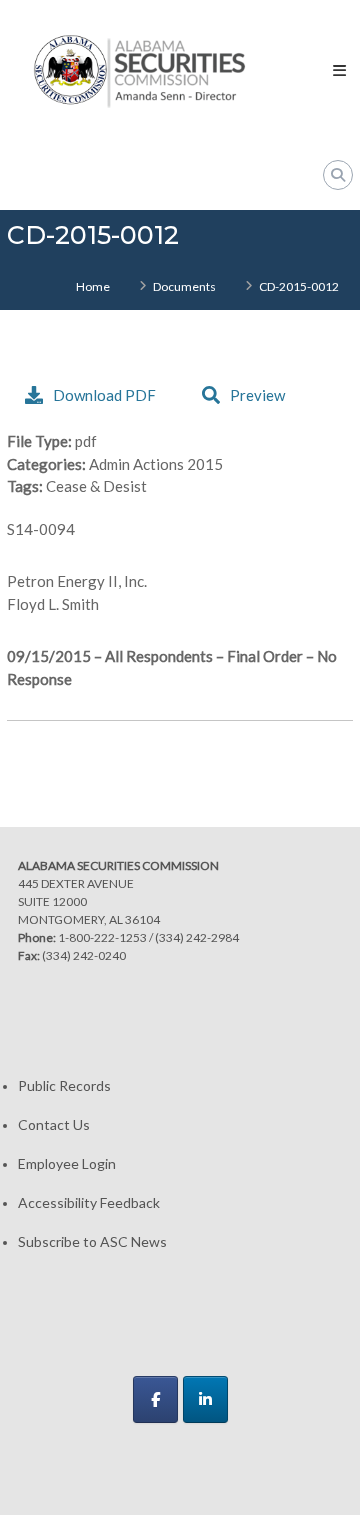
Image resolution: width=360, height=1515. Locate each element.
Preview (257, 395)
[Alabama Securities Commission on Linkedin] (205, 1399)
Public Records (64, 1085)
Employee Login (67, 1163)
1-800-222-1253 (102, 937)
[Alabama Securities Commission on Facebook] (155, 1399)
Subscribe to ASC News (92, 1241)
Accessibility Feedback (89, 1202)
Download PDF (104, 395)
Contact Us (54, 1124)
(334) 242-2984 (197, 937)
